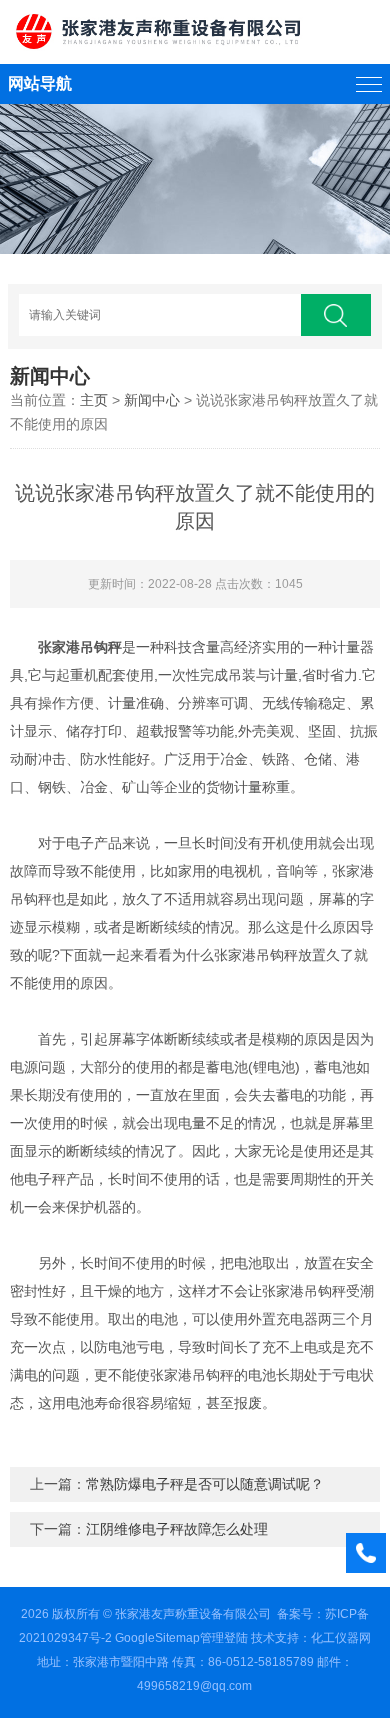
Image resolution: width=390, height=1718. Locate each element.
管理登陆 (224, 1638)
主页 (94, 400)
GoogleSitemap (157, 1638)
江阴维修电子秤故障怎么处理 (177, 1529)
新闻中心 (152, 400)
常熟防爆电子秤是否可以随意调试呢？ (205, 1484)
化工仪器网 (341, 1638)
